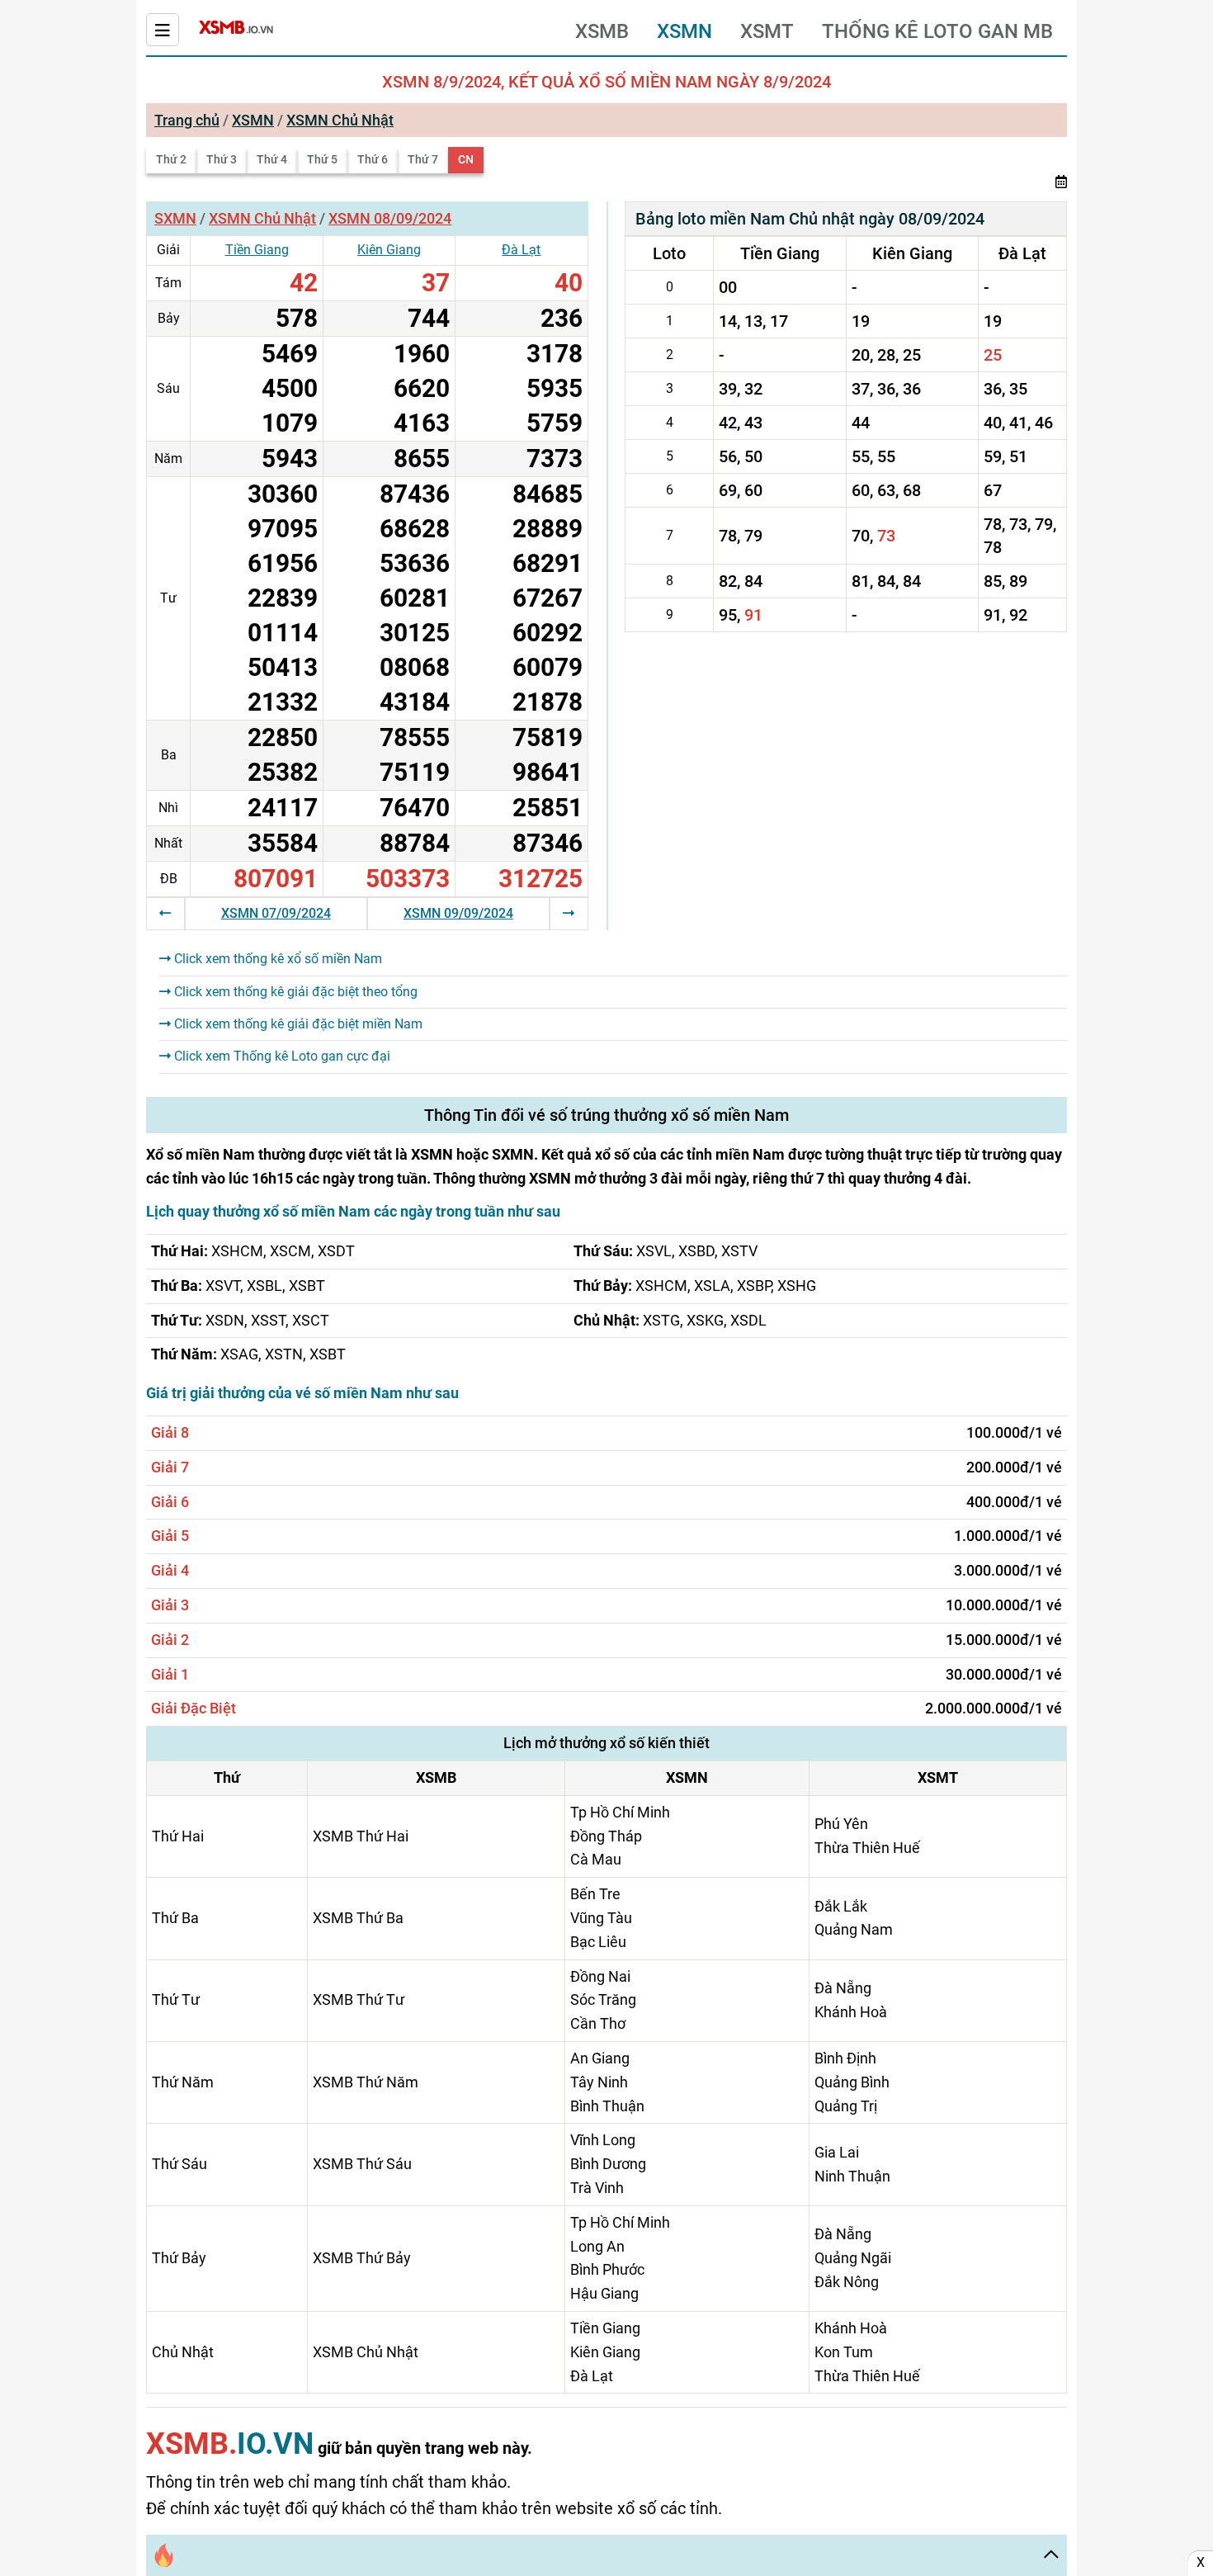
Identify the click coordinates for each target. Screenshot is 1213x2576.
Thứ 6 (373, 159)
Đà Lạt (521, 250)
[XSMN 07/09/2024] (165, 913)
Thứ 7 (423, 159)
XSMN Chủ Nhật (340, 120)
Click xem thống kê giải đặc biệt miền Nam (297, 1024)
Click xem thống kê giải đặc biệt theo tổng (294, 992)
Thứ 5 (322, 159)
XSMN (684, 31)
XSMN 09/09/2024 (458, 913)
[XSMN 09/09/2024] (569, 913)
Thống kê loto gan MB (937, 31)
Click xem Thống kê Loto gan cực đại (281, 1056)
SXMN (175, 218)
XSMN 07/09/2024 (276, 913)
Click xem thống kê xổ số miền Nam (276, 959)
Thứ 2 (171, 159)
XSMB (602, 31)
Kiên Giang (389, 250)
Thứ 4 (272, 159)
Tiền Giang (257, 250)
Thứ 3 (222, 159)
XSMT (767, 31)
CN (466, 159)
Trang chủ (187, 120)
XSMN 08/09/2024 (390, 218)
